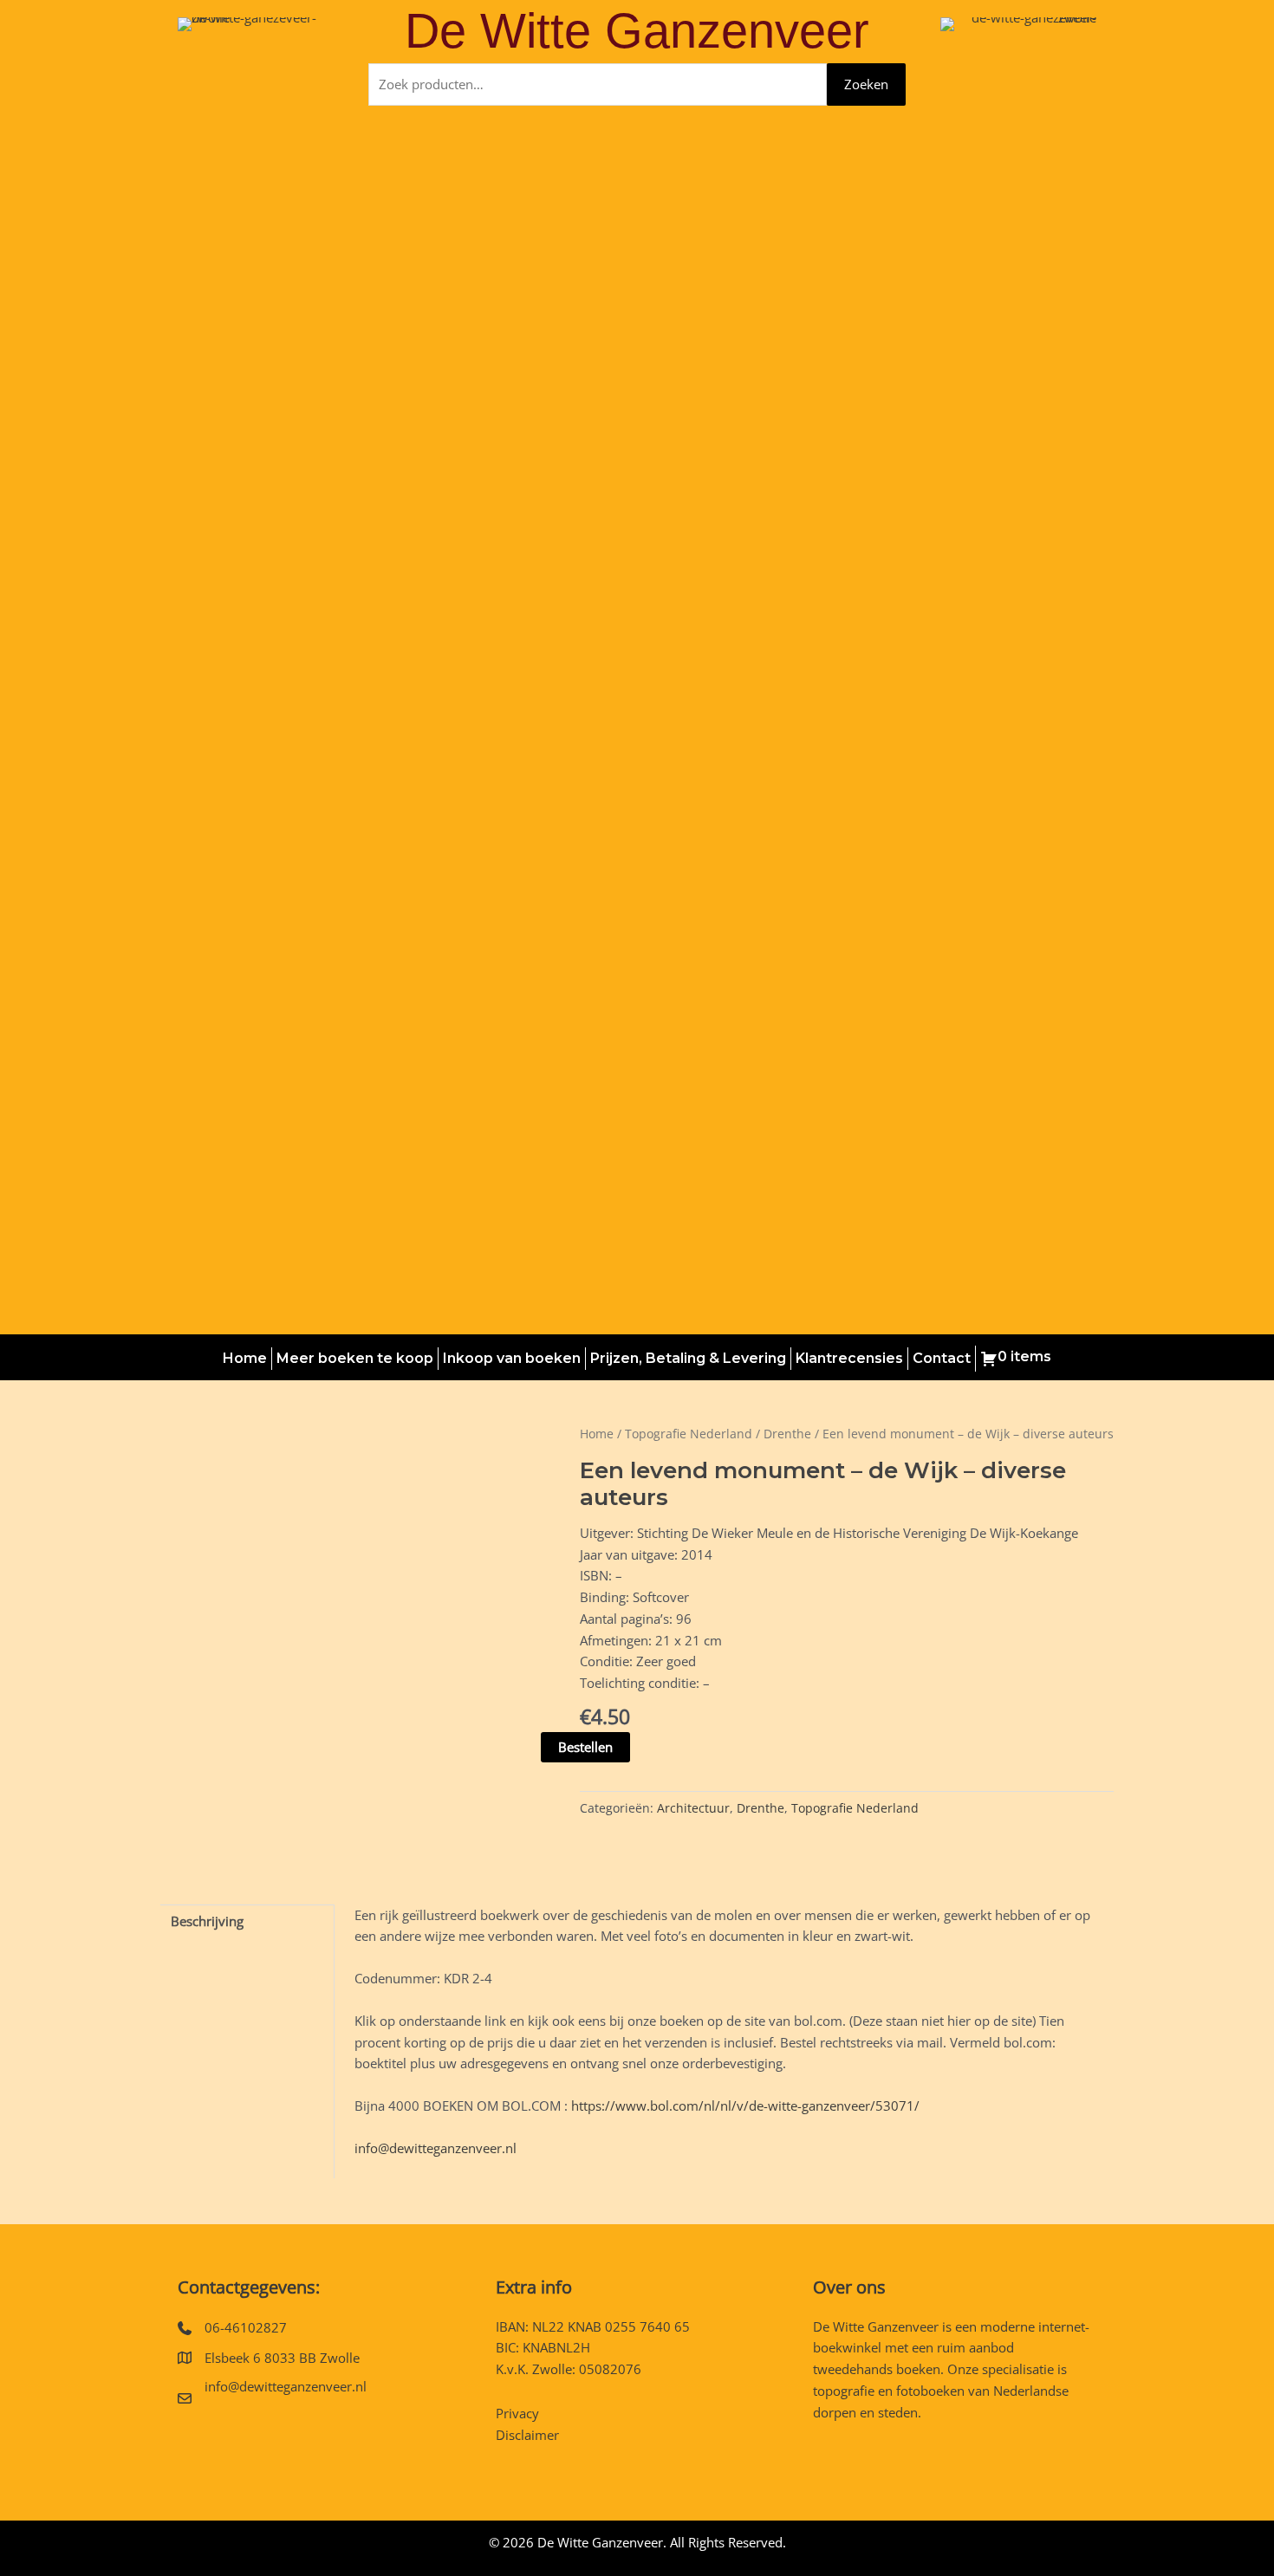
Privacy (517, 2413)
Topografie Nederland (689, 1434)
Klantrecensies (849, 1358)
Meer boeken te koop (355, 1358)
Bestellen (585, 1747)
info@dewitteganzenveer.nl (435, 2148)
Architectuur (693, 1808)
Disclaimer (527, 2435)
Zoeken (866, 84)
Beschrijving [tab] (207, 1921)
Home (245, 1358)
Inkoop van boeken (512, 1358)
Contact (942, 1358)
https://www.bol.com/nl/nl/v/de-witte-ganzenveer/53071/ (745, 2106)
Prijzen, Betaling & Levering (688, 1358)
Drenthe (787, 1434)
